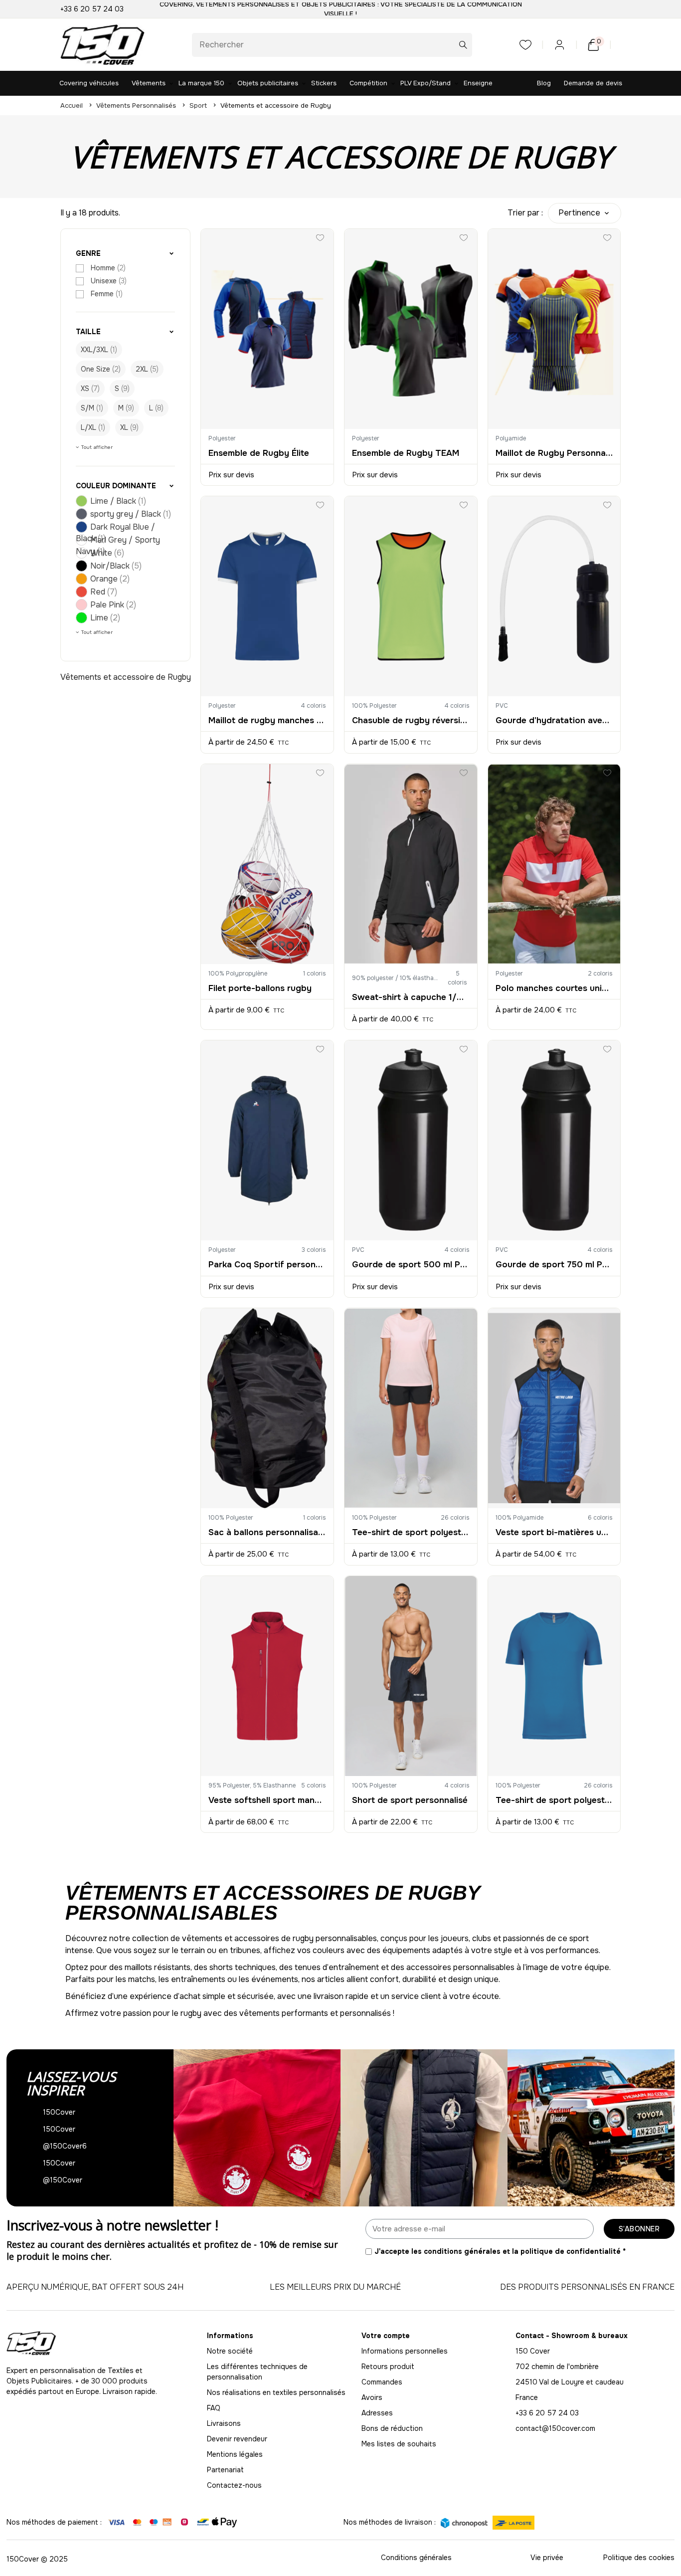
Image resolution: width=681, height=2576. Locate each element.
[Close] (585, 1151)
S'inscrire (219, 1351)
